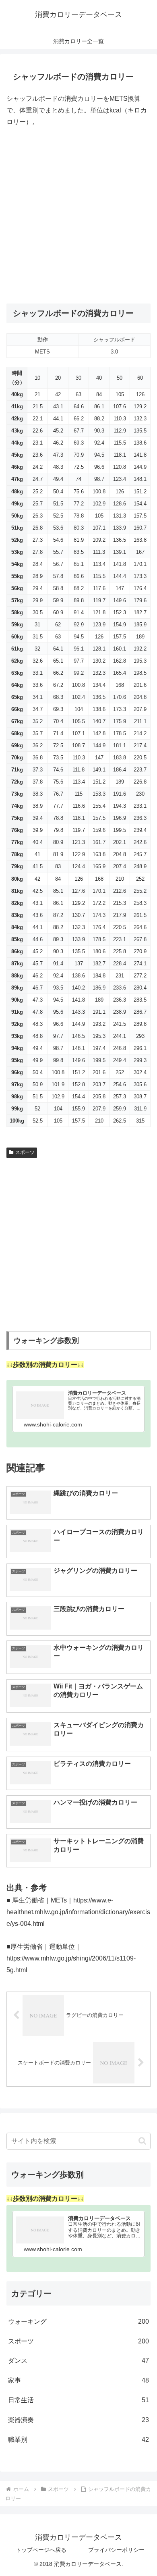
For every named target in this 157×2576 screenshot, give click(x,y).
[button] (142, 2141)
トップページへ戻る (41, 2550)
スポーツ (25, 1152)
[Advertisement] (78, 216)
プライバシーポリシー (116, 2550)
